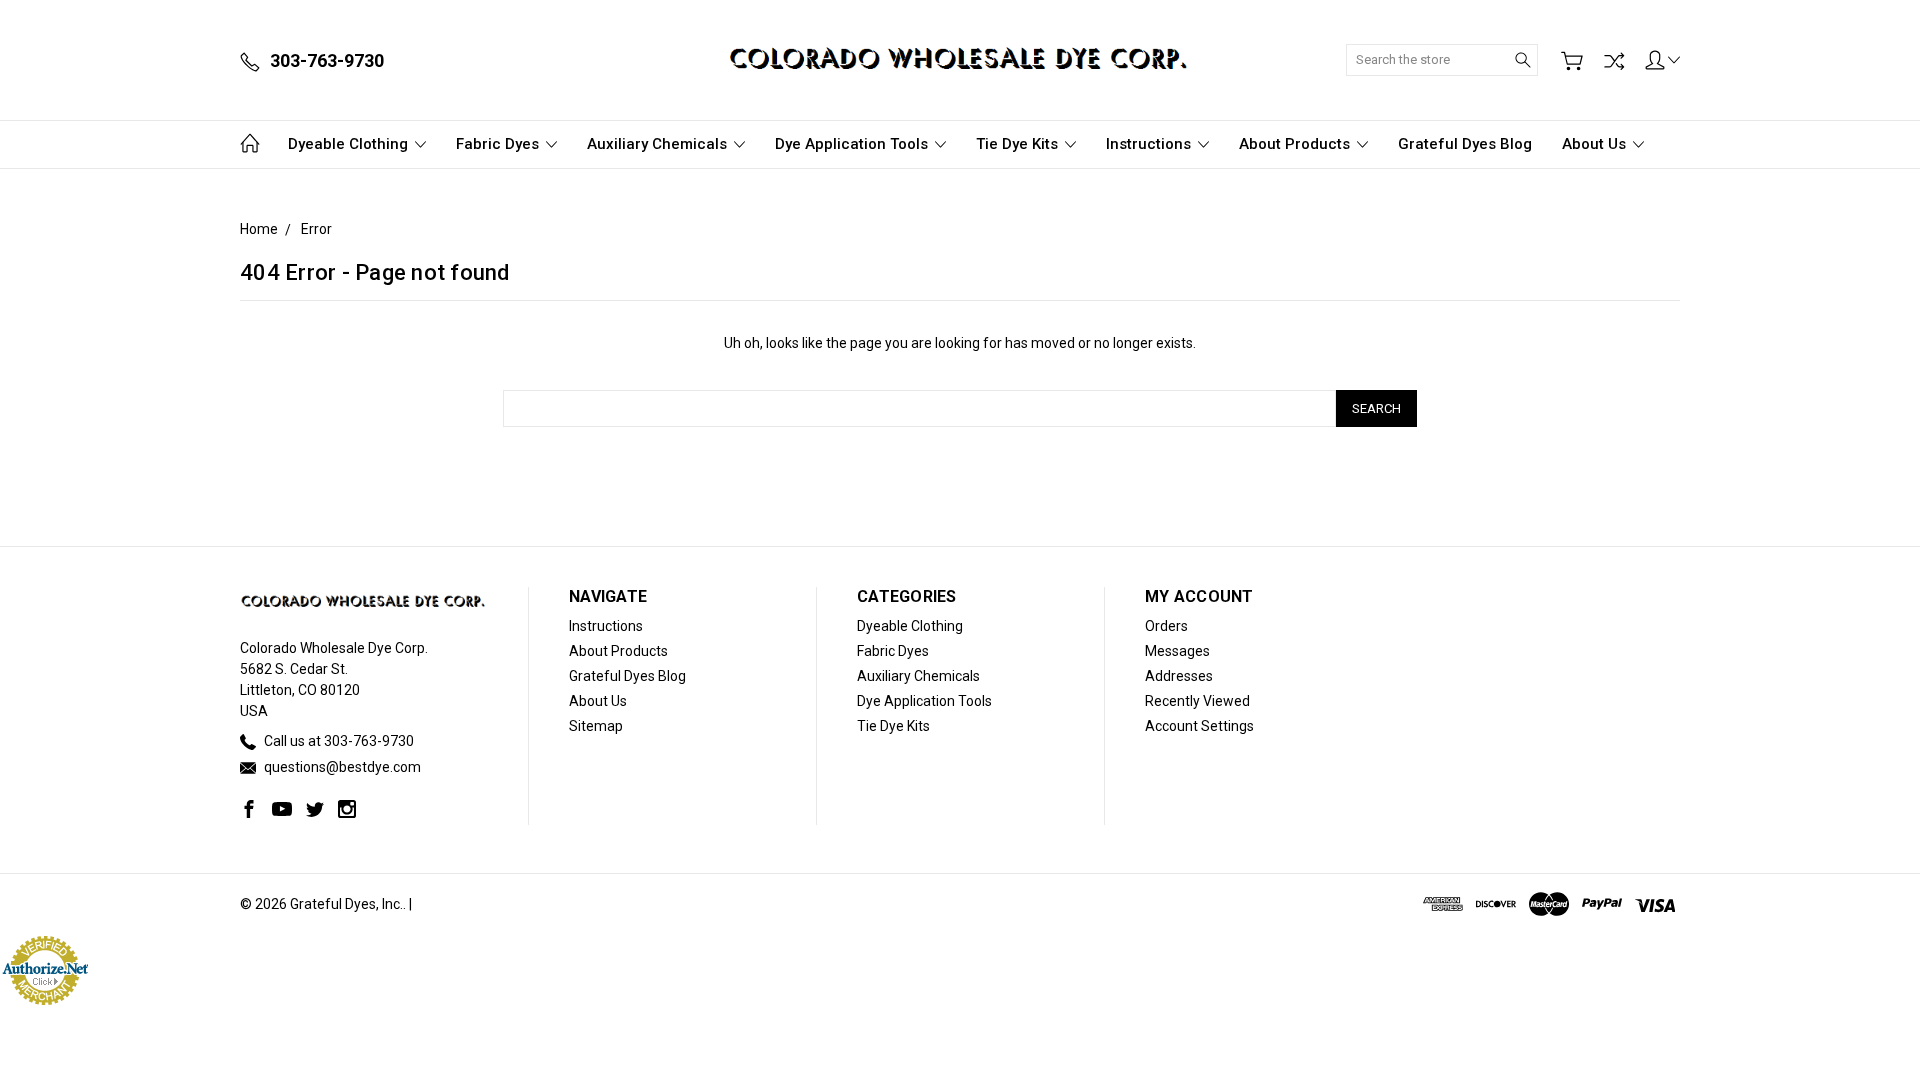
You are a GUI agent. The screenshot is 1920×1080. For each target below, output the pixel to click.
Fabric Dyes (499, 144)
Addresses (1179, 676)
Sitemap (596, 726)
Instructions (1150, 144)
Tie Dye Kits (1019, 144)
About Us (1596, 144)
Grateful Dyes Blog (1465, 144)
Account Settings (1199, 726)
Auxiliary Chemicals (659, 144)
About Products (1296, 144)
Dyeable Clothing (350, 144)
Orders (1166, 626)
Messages (1177, 651)
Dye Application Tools (853, 144)
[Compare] (1614, 61)
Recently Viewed (1197, 701)
